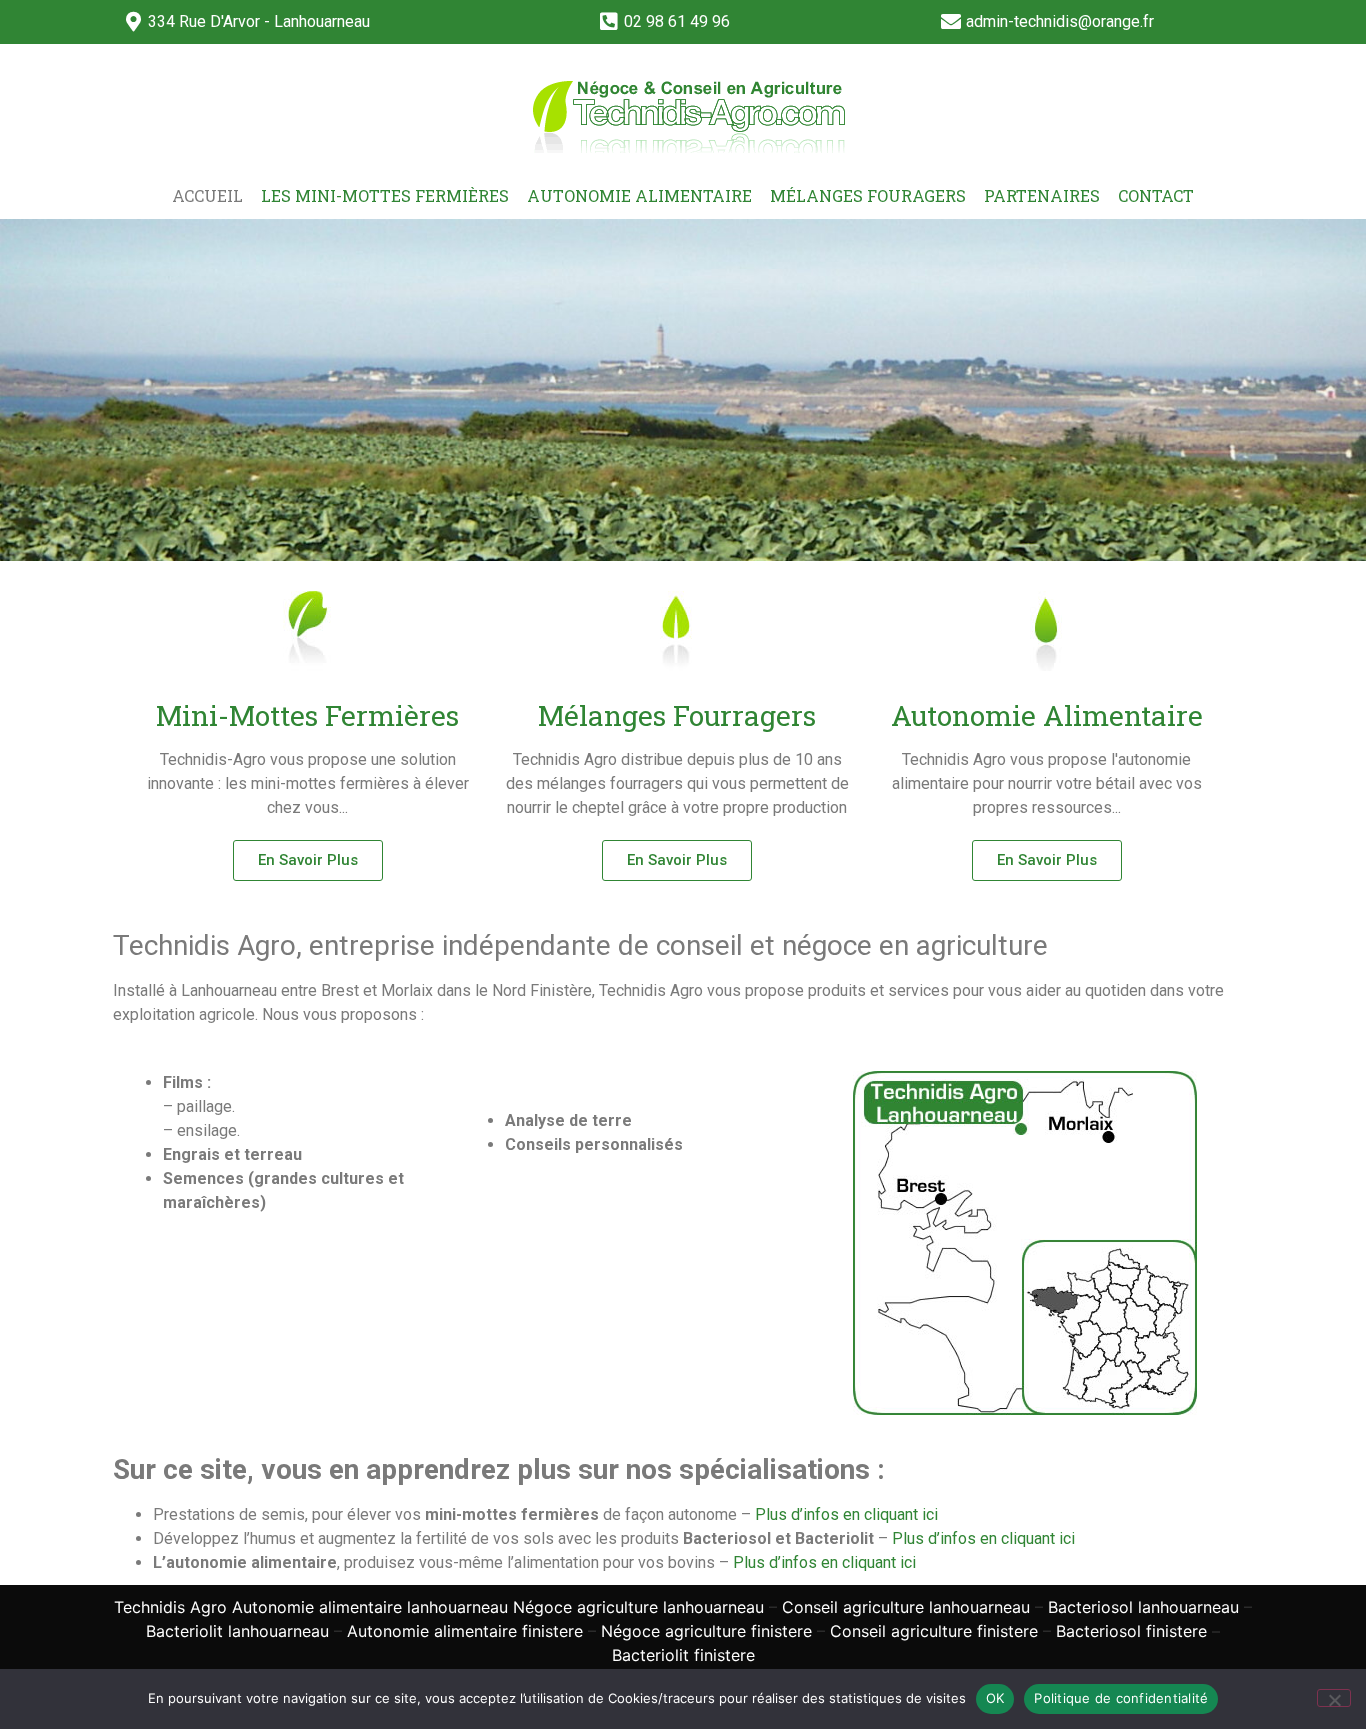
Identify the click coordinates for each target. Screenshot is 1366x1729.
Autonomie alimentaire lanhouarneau (370, 1607)
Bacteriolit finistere (683, 1655)
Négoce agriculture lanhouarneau (638, 1607)
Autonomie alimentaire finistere (465, 1631)
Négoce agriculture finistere (706, 1631)
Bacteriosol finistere (1131, 1631)
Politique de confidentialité (1121, 1698)
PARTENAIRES (1042, 195)
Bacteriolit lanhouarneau (237, 1631)
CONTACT (1156, 195)
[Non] (1334, 1698)
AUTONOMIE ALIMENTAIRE (639, 195)
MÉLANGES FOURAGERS (868, 195)
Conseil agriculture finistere (934, 1631)
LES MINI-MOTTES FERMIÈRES (385, 195)
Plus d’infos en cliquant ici (846, 1514)
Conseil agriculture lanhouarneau (906, 1607)
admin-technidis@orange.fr (1060, 21)
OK (995, 1698)
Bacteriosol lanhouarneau (1143, 1607)
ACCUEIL (207, 195)
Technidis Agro (170, 1607)
